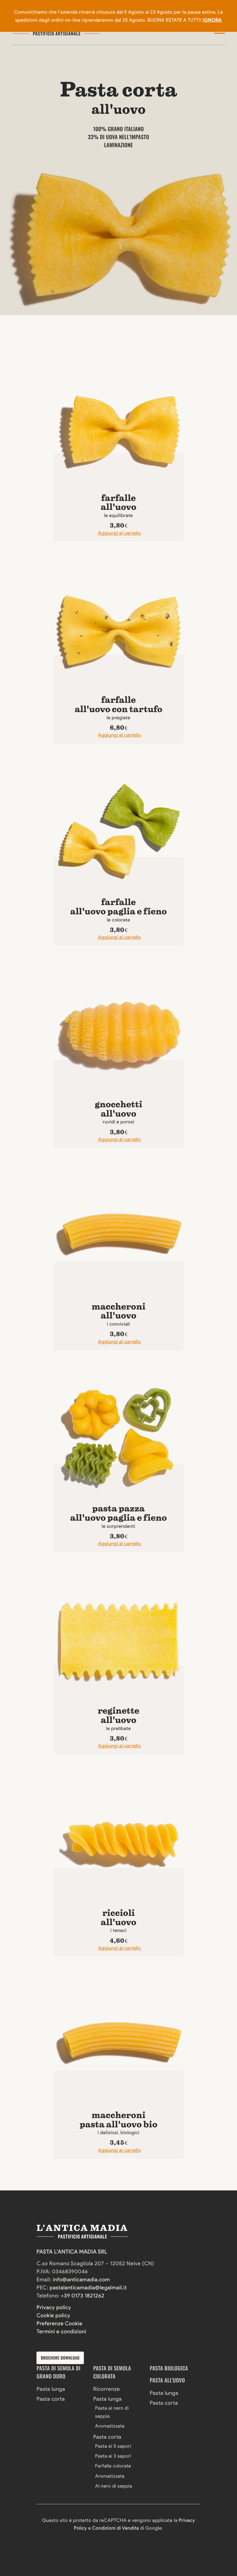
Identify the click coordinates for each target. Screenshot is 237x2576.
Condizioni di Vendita (115, 2528)
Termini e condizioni (61, 2332)
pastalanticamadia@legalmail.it (88, 2288)
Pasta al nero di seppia (112, 2412)
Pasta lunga (51, 2389)
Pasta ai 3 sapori (113, 2456)
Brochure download (60, 2358)
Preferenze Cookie (59, 2324)
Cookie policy (53, 2315)
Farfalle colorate (113, 2466)
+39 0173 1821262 (83, 2296)
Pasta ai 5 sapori (113, 2446)
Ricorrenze (106, 2389)
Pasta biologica (169, 2368)
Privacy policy (54, 2307)
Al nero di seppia (114, 2486)
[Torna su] (22, 2534)
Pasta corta (50, 2399)
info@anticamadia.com (81, 2280)
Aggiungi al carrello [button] (120, 533)
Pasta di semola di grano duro (58, 2372)
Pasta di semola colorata (112, 2372)
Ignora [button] (212, 20)
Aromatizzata (110, 2426)
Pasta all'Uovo (167, 2380)
